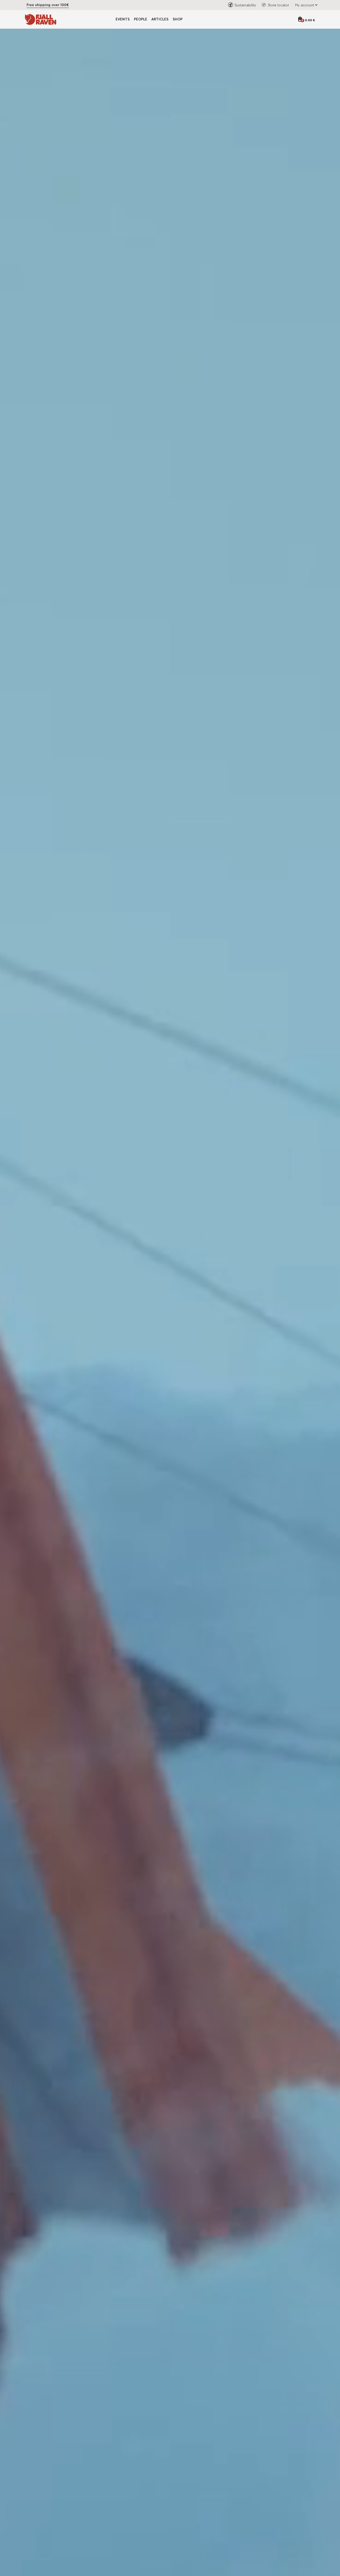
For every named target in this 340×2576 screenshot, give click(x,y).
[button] (305, 5)
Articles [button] (160, 19)
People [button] (141, 19)
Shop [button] (178, 19)
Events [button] (123, 19)
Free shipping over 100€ (48, 5)
